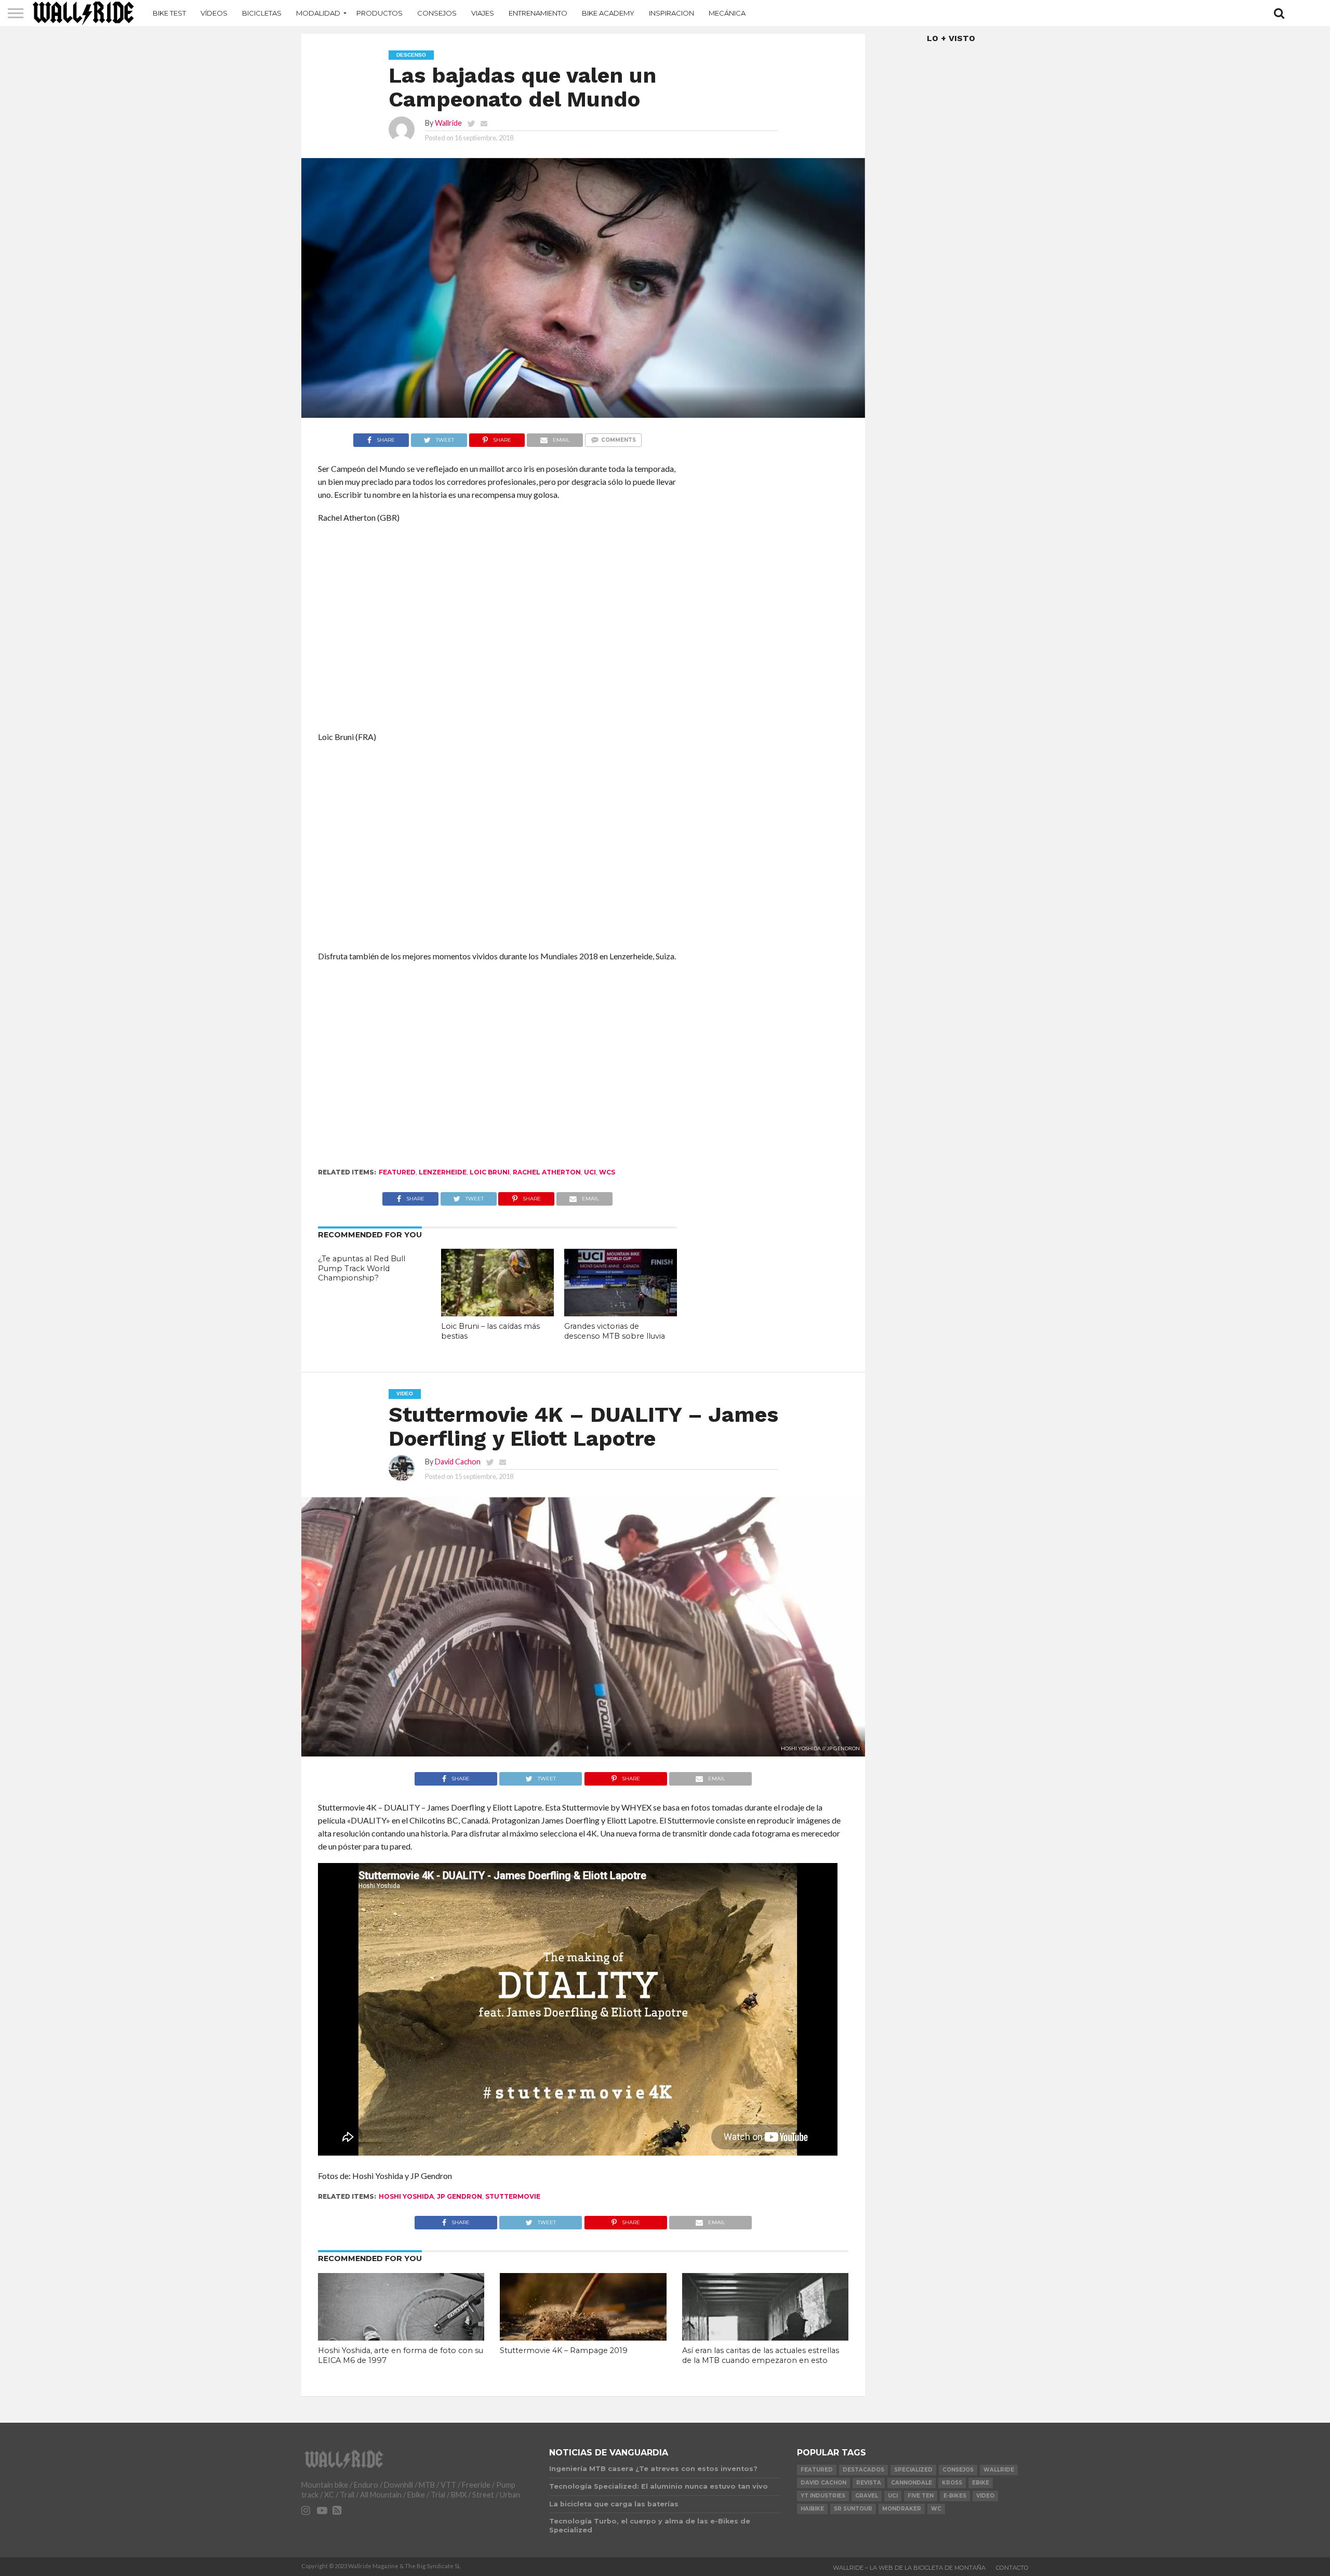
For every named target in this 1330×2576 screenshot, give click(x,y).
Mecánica (727, 13)
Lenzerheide (443, 1172)
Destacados (863, 2470)
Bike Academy (608, 13)
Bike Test (169, 13)
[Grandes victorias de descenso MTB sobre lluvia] (621, 1313)
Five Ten (921, 2496)
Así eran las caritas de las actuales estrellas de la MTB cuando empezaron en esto (761, 2355)
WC (936, 2509)
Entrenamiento (538, 13)
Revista (869, 2483)
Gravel (867, 2496)
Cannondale (912, 2483)
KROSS (952, 2483)
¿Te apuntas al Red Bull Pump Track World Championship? (362, 1268)
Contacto (1012, 2568)
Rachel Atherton (547, 1172)
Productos (380, 13)
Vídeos (214, 13)
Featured (397, 1172)
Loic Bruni (490, 1172)
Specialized (913, 2470)
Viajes (483, 13)
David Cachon (458, 1462)
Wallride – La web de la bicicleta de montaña (909, 2568)
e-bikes (955, 2496)
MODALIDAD (318, 13)
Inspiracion (671, 13)
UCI (590, 1172)
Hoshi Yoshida (406, 2196)
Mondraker (902, 2509)
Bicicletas (262, 13)
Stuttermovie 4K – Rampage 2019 (564, 2350)
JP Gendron (460, 2196)
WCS (607, 1172)
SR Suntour (853, 2509)
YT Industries (823, 2496)
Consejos (437, 13)
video (985, 2496)
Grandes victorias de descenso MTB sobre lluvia (615, 1331)
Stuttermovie (513, 2196)
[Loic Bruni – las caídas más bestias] (497, 1313)
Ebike (981, 2483)
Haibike (812, 2509)
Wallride (448, 123)
